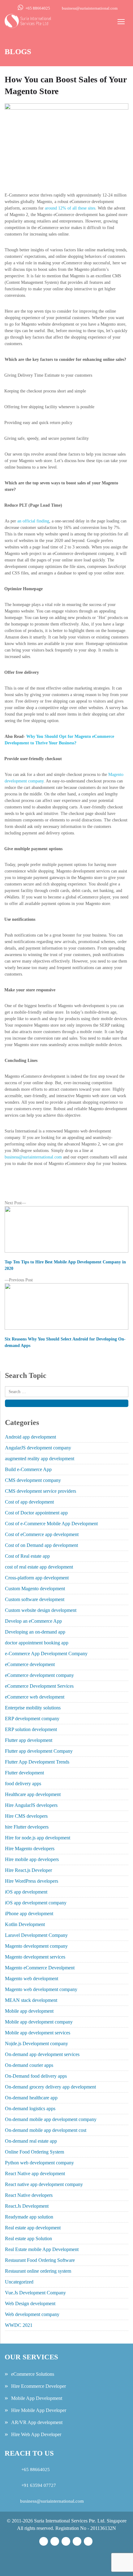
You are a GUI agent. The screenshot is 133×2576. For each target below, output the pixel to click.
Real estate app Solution (28, 2238)
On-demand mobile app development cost (46, 2130)
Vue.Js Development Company (35, 2293)
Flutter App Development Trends (37, 1762)
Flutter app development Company (39, 1751)
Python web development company (39, 2163)
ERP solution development (31, 1729)
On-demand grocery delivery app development (50, 2087)
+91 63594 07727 (38, 2485)
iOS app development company (36, 1903)
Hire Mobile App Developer (39, 2410)
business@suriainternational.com (90, 8)
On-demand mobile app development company (51, 2119)
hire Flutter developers (27, 1827)
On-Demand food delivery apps (36, 2076)
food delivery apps (23, 1784)
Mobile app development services (38, 2033)
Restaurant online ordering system (38, 2271)
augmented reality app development (40, 1459)
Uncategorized (19, 2282)
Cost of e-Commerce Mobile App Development (51, 1524)
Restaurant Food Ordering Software (40, 2260)
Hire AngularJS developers (31, 1805)
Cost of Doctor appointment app (36, 1513)
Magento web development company (41, 1989)
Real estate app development (33, 2228)
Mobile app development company (39, 2022)
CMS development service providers (41, 1491)
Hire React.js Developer (28, 1870)
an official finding (33, 521)
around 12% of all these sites (70, 208)
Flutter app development (29, 1740)
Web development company (32, 2314)
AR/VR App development (37, 2422)
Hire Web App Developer (36, 2434)
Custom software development (35, 1599)
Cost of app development (29, 1502)
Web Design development (30, 2303)
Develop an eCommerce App (33, 1621)
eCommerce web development (35, 1697)
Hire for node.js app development (38, 1838)
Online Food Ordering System (34, 2152)
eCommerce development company (39, 1675)
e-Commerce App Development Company (46, 1654)
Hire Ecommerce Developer (39, 2386)
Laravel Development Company (36, 1935)
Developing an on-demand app (35, 1632)
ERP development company (32, 1719)
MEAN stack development (31, 2000)
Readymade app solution (29, 2217)
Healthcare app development (33, 1794)
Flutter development (24, 1773)
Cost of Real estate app (27, 1556)
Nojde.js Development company (36, 2043)
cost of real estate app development (39, 1567)
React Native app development (35, 2173)
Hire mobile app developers (32, 1859)
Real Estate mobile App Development (42, 2249)
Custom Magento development (35, 1589)
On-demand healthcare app (31, 2098)
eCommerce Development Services (39, 1686)
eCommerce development (30, 1664)
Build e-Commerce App (28, 1469)
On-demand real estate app (31, 2141)
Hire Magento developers (30, 1849)
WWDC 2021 (19, 2325)
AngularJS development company (38, 1448)
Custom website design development (41, 1610)
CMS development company (33, 1480)
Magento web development (32, 1979)
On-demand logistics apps (30, 2108)
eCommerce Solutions (33, 2374)
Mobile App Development (37, 2398)
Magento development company (36, 1946)
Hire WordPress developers (32, 1881)
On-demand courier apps (29, 2065)
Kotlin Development (25, 1924)
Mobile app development (29, 2011)
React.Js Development (27, 2206)
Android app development (30, 1437)
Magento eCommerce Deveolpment (40, 1968)
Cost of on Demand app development (41, 1545)
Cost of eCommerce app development (42, 1534)
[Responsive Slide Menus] (28, 20)
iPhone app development (29, 1914)
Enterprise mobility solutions (33, 1708)
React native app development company (44, 2184)
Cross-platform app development (37, 1578)
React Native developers (29, 2195)
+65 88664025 (38, 8)
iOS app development (26, 1892)
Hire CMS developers (26, 1816)
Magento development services (35, 1957)
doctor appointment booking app (37, 1643)
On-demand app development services (42, 2054)
